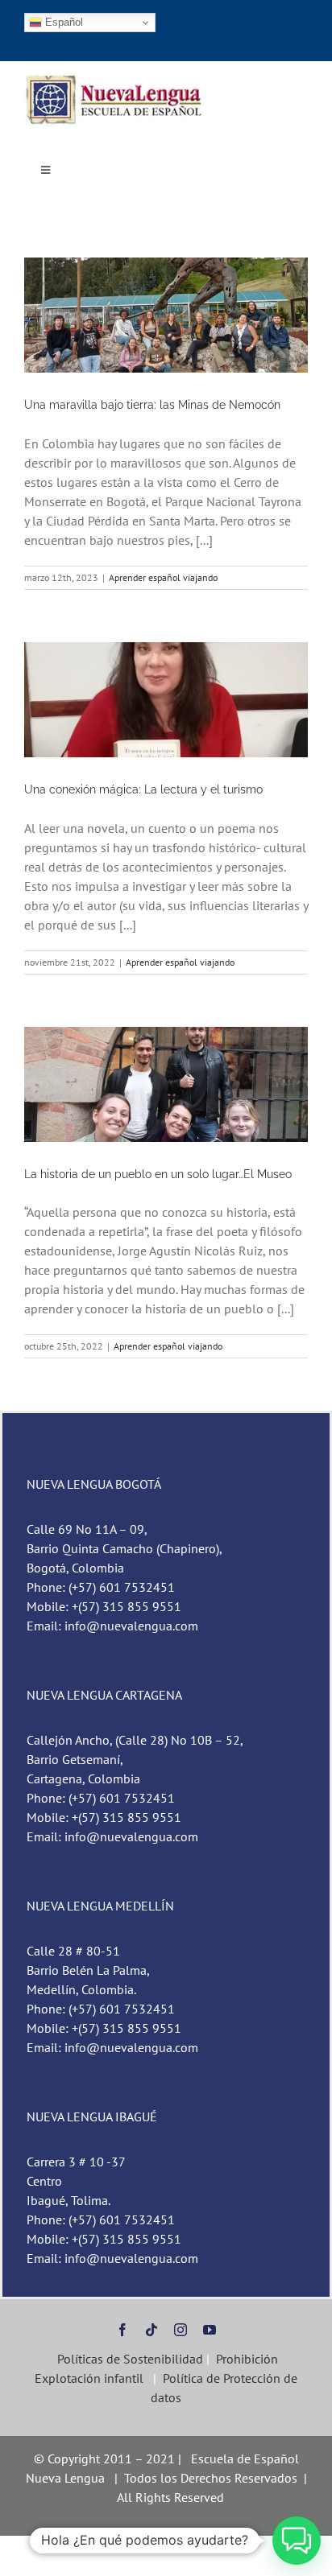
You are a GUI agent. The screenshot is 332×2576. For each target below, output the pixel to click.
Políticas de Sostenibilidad (129, 2359)
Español (62, 22)
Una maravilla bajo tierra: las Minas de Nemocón (152, 405)
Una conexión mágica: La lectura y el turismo (143, 789)
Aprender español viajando (163, 577)
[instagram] (181, 2330)
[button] (297, 2541)
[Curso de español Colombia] (115, 80)
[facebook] (122, 2330)
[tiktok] (151, 2330)
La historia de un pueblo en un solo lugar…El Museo (158, 1174)
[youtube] (210, 2330)
